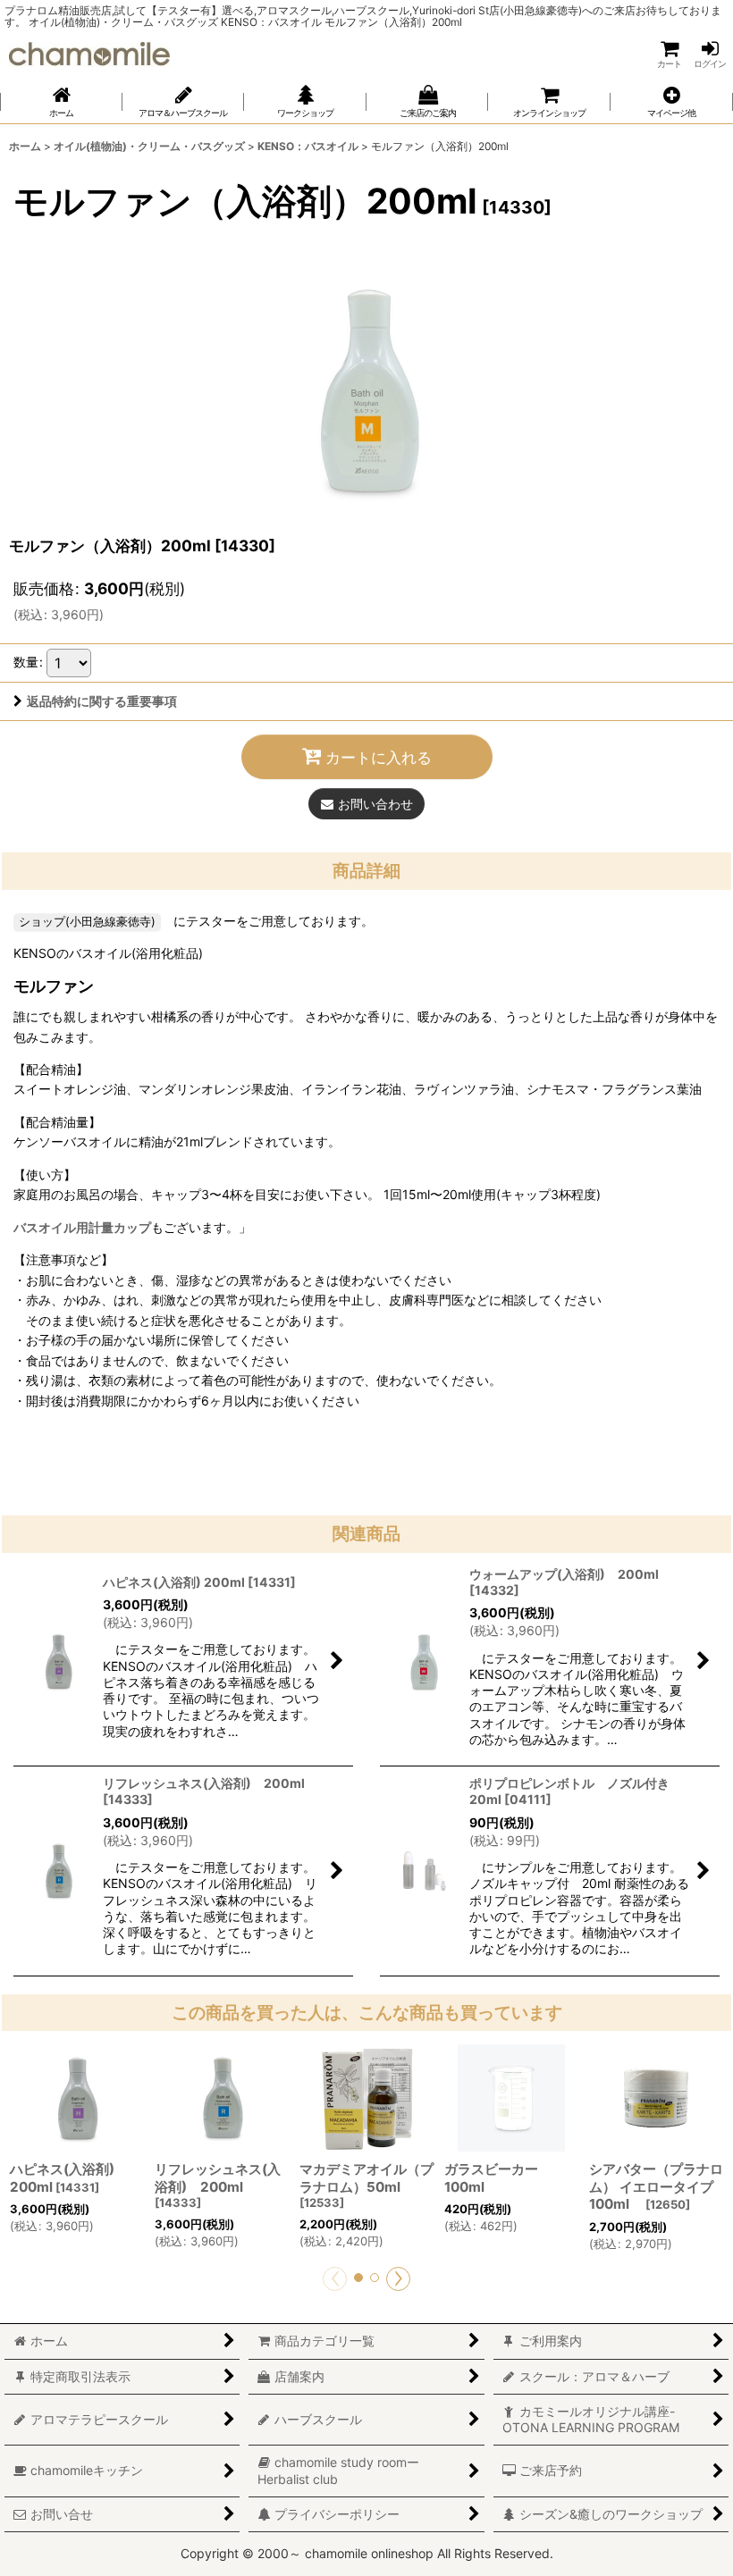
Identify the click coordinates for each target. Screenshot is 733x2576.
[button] (672, 102)
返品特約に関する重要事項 (102, 701)
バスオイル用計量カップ (82, 1227)
